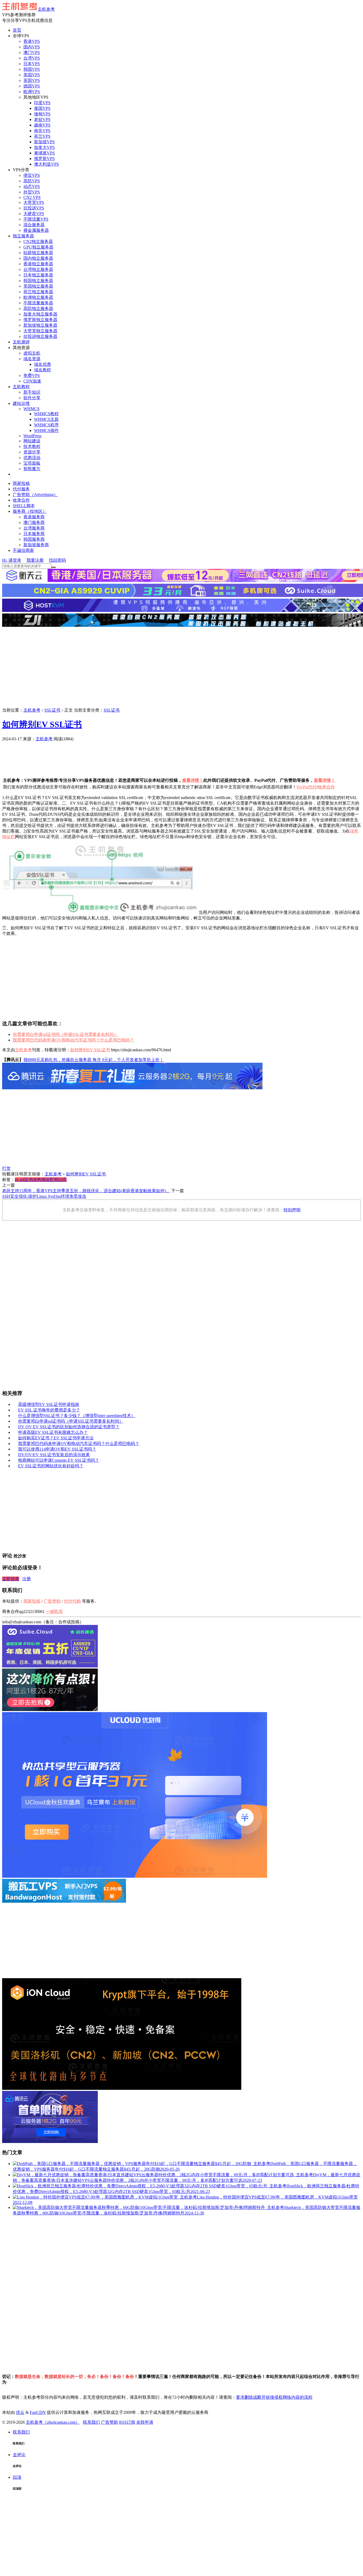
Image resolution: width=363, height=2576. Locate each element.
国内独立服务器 (38, 258)
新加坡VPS (44, 142)
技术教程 (32, 446)
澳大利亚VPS (47, 164)
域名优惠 (43, 364)
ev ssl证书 (24, 1180)
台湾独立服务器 (38, 269)
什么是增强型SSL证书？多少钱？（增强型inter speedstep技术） (77, 1416)
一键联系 (54, 1611)
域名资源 (32, 359)
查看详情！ (193, 780)
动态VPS (32, 186)
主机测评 (21, 342)
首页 (17, 30)
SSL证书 (52, 710)
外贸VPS (32, 192)
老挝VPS (42, 119)
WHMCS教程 (46, 414)
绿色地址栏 (43, 1180)
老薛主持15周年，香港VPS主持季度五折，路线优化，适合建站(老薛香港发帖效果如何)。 (86, 1191)
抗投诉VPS (34, 208)
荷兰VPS (42, 136)
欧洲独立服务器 (38, 297)
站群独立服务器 (38, 253)
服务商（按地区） (30, 511)
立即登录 (11, 1579)
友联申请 (145, 2422)
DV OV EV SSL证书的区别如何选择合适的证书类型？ (69, 1427)
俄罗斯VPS (44, 159)
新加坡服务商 (36, 545)
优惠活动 (32, 458)
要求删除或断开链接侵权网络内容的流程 (274, 2397)
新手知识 (32, 392)
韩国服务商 (34, 539)
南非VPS (42, 131)
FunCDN (38, 2412)
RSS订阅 (127, 2422)
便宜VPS (32, 175)
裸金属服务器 (36, 230)
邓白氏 (60, 1180)
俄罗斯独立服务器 (40, 320)
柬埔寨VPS (44, 153)
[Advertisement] (181, 668)
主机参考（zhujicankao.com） (53, 2422)
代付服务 (21, 489)
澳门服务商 (34, 522)
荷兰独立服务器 (38, 292)
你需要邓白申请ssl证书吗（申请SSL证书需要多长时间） (65, 1034)
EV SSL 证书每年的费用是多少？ (49, 1410)
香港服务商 (34, 517)
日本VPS (32, 64)
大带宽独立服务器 (40, 331)
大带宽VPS (34, 202)
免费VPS (32, 375)
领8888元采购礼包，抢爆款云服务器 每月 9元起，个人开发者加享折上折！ (94, 1060)
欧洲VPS (32, 92)
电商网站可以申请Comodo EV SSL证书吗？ (59, 1460)
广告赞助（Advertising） (35, 495)
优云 (20, 2412)
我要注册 (35, 560)
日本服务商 (34, 534)
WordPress (32, 436)
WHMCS (31, 409)
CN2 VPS (32, 197)
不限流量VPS (36, 219)
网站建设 (32, 441)
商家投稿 (21, 483)
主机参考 (46, 9)
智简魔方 (32, 469)
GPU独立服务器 (38, 247)
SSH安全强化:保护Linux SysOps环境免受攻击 (44, 1196)
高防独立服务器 (38, 308)
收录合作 (21, 500)
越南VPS (42, 125)
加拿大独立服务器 (40, 314)
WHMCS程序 (46, 425)
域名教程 (43, 370)
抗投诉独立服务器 (40, 336)
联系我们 (91, 2422)
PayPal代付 (307, 787)
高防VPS (32, 181)
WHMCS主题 (46, 419)
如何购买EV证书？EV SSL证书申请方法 (56, 1438)
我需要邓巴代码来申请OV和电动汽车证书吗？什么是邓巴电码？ (73, 1040)
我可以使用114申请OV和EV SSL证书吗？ (57, 1449)
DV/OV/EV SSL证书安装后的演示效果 (54, 1455)
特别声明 (292, 1210)
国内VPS (32, 47)
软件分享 (32, 398)
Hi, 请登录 (12, 560)
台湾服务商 (34, 528)
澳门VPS (32, 52)
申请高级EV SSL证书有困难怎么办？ (53, 1432)
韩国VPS (32, 69)
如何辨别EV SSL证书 (42, 724)
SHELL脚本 (24, 506)
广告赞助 (83, 739)
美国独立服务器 (38, 286)
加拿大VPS (44, 147)
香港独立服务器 (38, 264)
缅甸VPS (42, 114)
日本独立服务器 (38, 275)
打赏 (6, 1168)
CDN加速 (32, 381)
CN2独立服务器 (38, 241)
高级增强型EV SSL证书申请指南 (49, 1404)
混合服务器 (34, 225)
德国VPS (32, 86)
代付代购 (72, 1601)
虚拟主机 (32, 353)
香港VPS (32, 41)
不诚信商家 (23, 550)
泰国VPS (42, 108)
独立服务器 (23, 236)
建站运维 (21, 403)
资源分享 (32, 452)
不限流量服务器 (38, 303)
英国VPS (32, 80)
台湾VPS (32, 58)
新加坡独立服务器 (40, 325)
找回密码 (57, 560)
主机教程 (21, 387)
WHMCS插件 (46, 430)
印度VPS (42, 103)
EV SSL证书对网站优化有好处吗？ (51, 1466)
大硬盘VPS (34, 214)
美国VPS (32, 75)
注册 (27, 1579)
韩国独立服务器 (38, 281)
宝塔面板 (32, 463)
